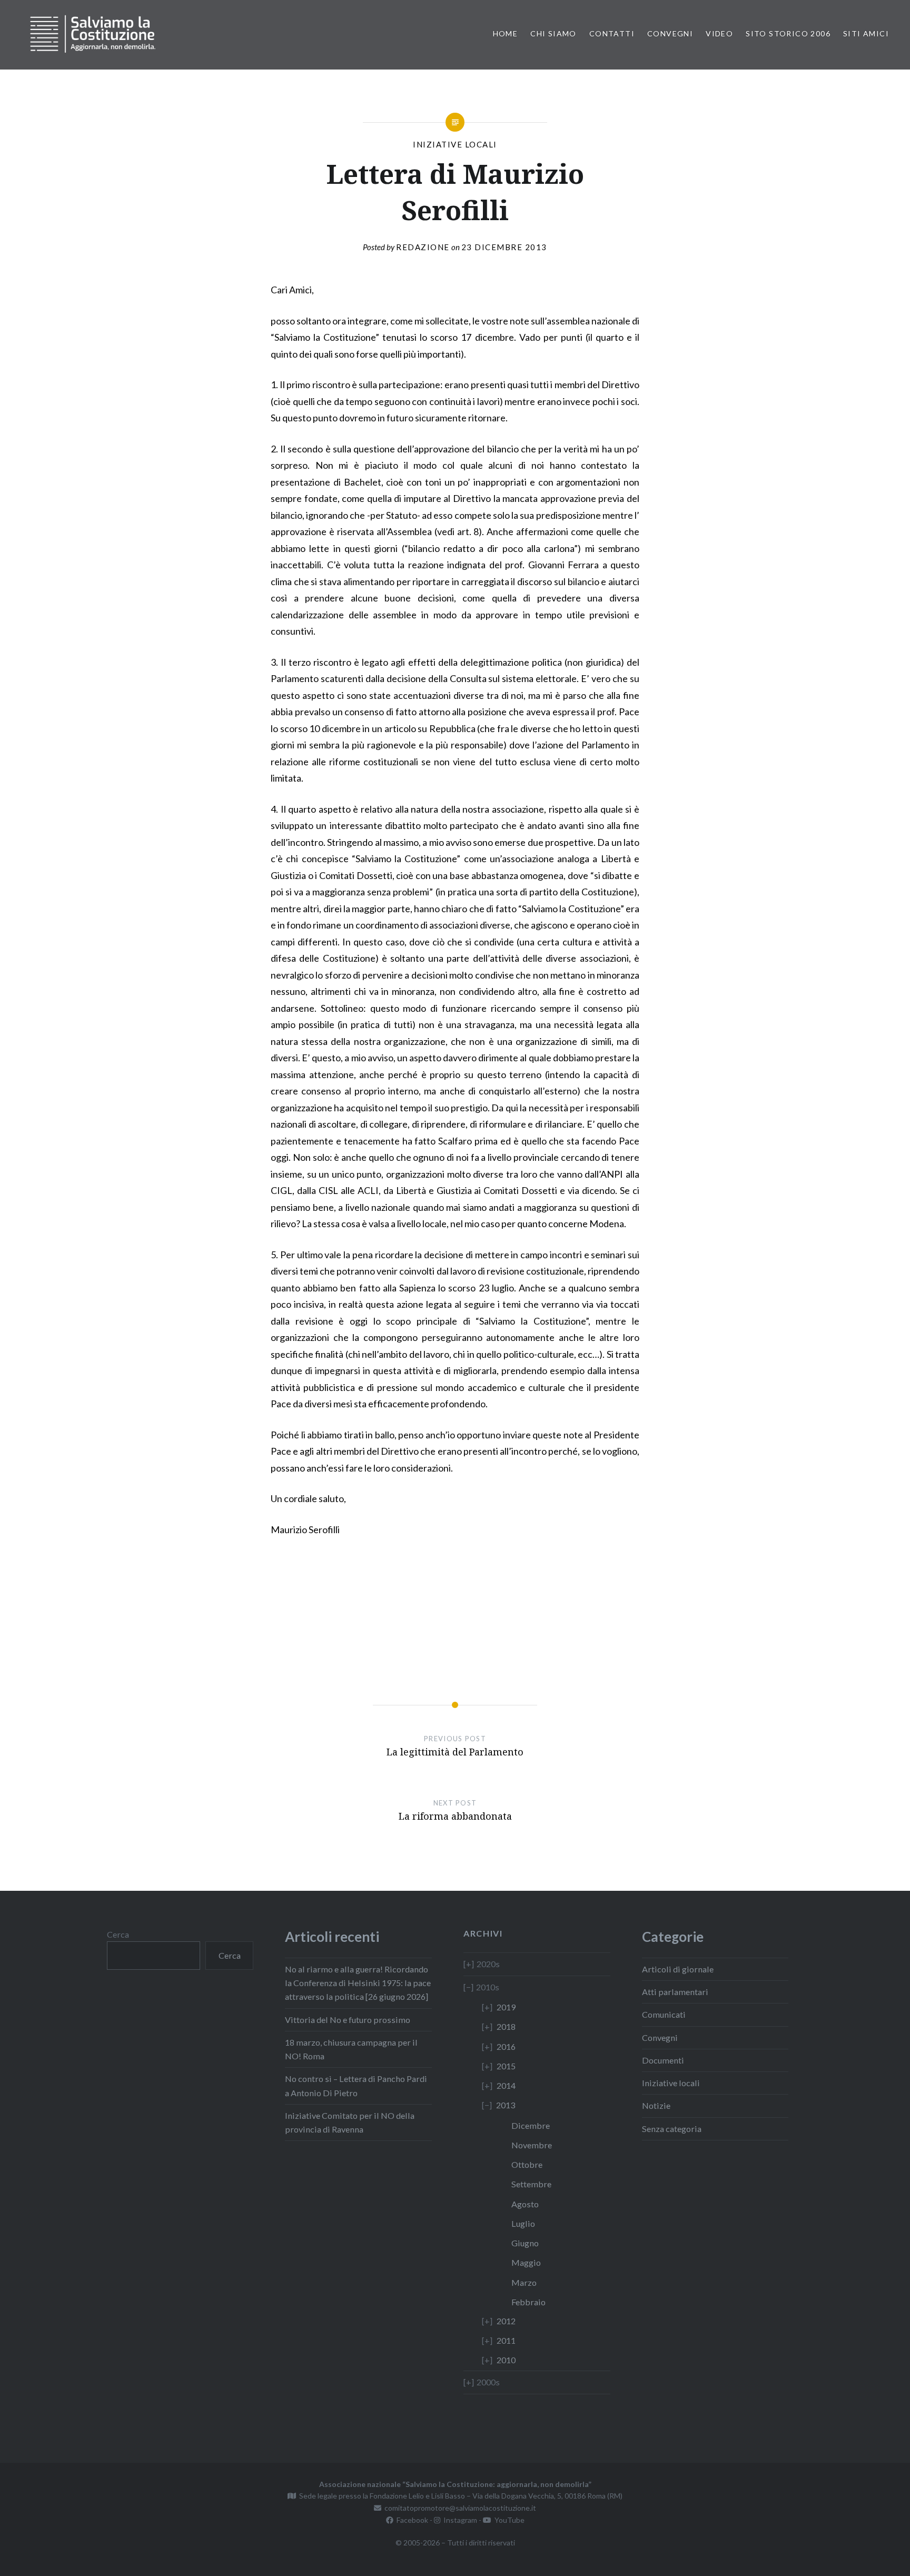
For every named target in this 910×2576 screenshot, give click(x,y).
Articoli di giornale (678, 1969)
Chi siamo (553, 33)
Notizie (656, 2105)
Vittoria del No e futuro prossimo (348, 2020)
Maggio (526, 2262)
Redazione (423, 247)
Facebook (411, 2520)
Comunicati (664, 2014)
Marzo (524, 2282)
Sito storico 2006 (788, 33)
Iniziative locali (455, 144)
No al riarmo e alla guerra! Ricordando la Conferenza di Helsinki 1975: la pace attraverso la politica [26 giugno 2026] (358, 1983)
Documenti (663, 2060)
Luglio (523, 2223)
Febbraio (528, 2302)
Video (719, 33)
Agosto (525, 2204)
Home (506, 33)
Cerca (118, 1934)
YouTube (508, 2520)
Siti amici (866, 33)
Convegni (670, 33)
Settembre (531, 2184)
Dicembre (531, 2125)
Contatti (612, 33)
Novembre (532, 2145)
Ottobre (527, 2164)
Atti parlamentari (675, 1992)
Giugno (525, 2243)
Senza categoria (672, 2129)
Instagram (459, 2520)
